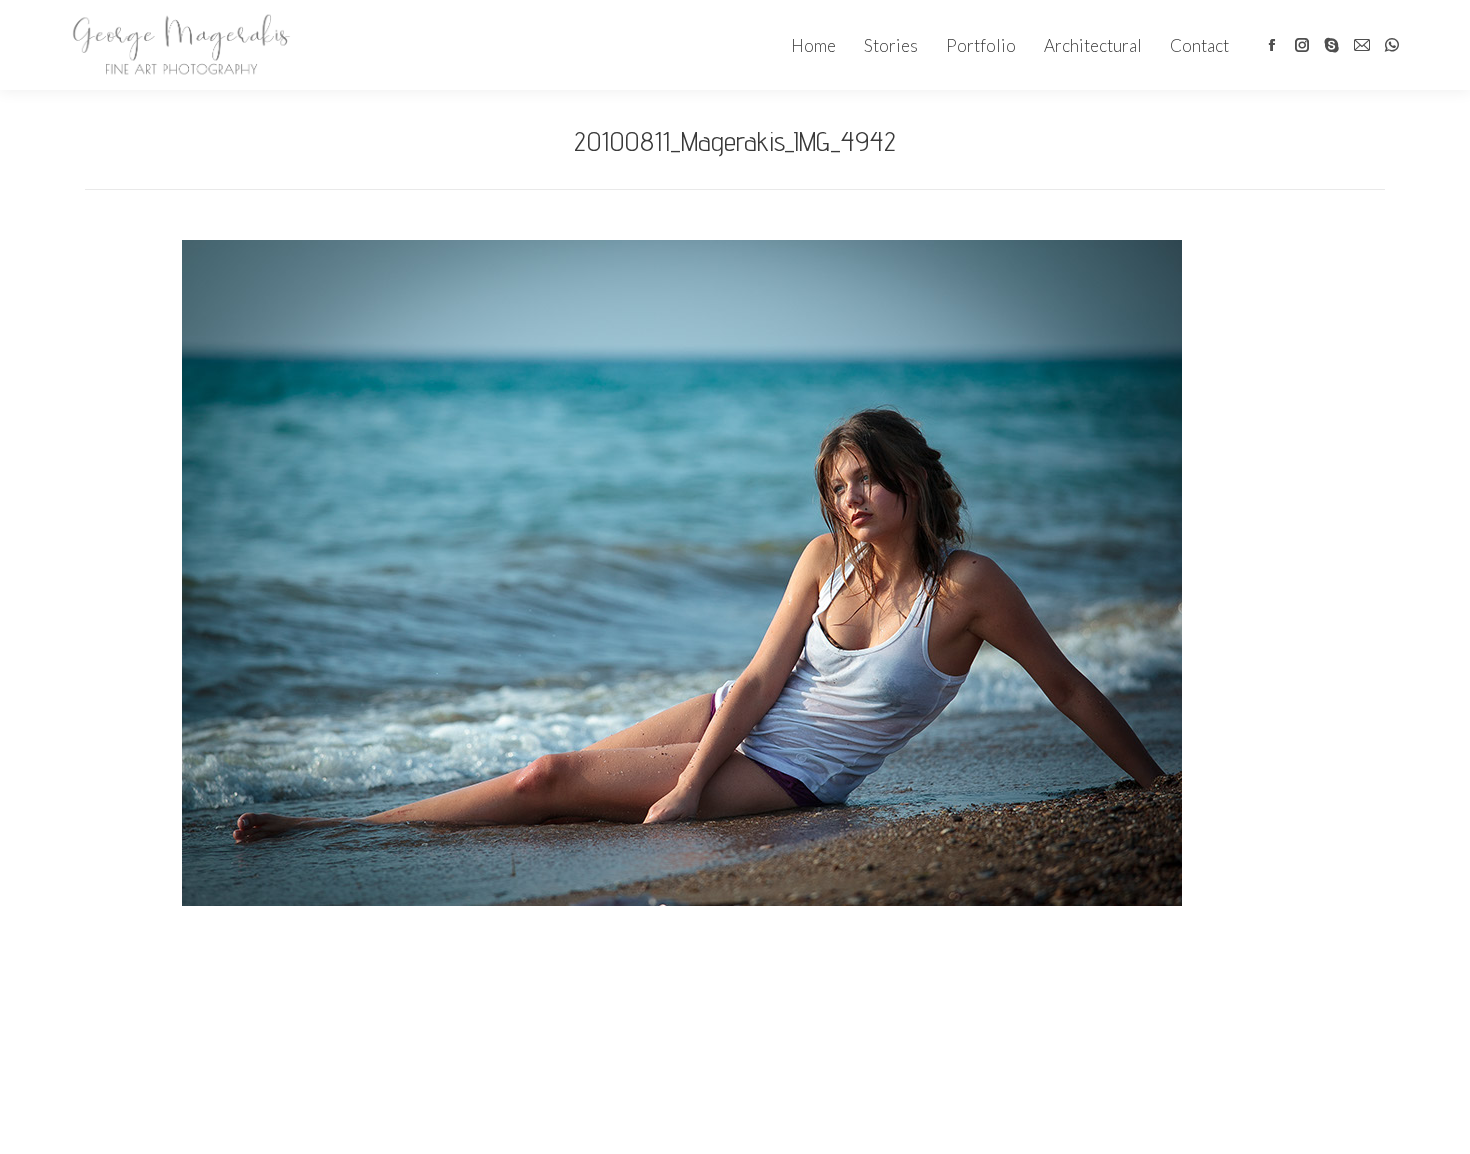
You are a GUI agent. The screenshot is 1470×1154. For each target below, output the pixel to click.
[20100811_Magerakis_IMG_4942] (682, 573)
